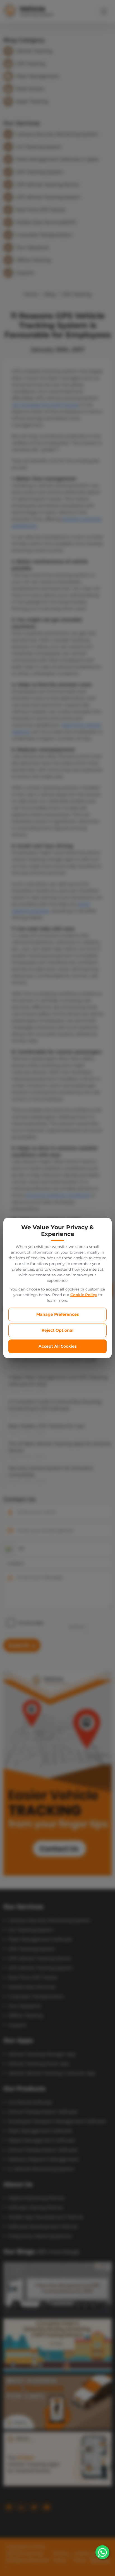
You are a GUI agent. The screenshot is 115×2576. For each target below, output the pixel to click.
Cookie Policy (84, 1295)
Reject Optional (57, 1330)
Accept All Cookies (57, 1346)
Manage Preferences (57, 1314)
